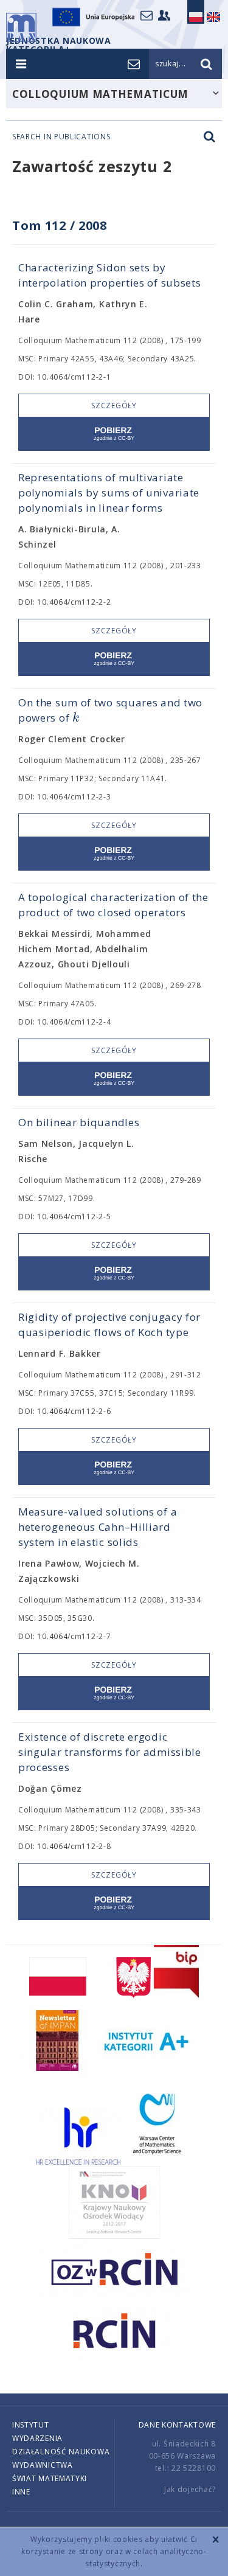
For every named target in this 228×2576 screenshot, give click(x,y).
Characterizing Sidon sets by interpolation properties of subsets (110, 275)
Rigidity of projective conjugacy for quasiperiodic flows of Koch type (109, 1325)
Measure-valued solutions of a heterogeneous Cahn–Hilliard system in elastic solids (98, 1527)
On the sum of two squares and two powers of (110, 710)
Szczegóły (114, 406)
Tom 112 (39, 225)
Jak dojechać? (190, 2489)
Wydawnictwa (43, 2465)
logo (21, 27)
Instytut (31, 2425)
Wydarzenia (37, 2438)
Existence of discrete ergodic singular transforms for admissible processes (110, 1752)
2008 (93, 225)
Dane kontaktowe (178, 2425)
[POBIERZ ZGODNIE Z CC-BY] (114, 434)
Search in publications (61, 137)
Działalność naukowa (61, 2452)
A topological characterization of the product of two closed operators (113, 905)
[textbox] (76, 718)
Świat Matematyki (50, 2478)
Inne (21, 2492)
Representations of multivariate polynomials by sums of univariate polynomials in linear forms (109, 493)
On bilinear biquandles (79, 1122)
